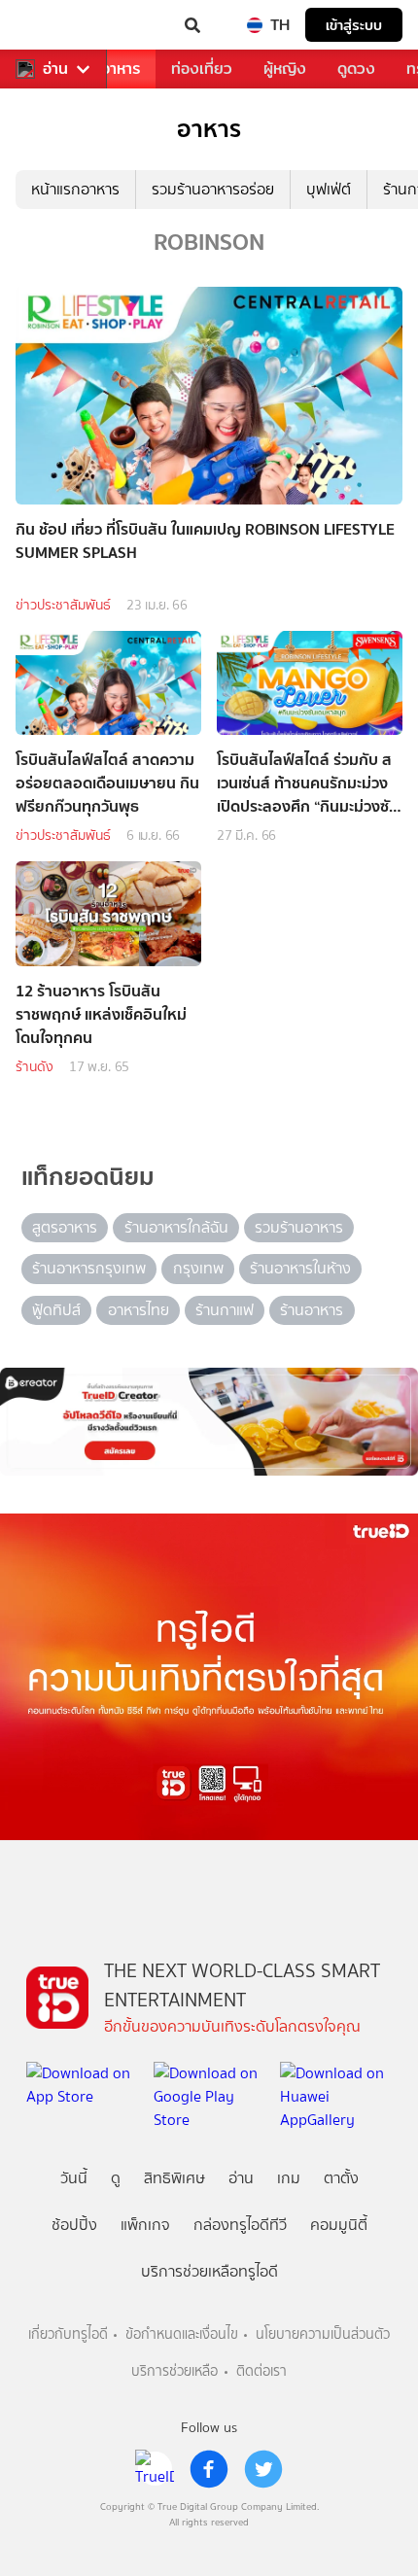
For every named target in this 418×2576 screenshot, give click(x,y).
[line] (155, 2469)
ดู (116, 2178)
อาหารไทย (139, 1310)
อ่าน (55, 69)
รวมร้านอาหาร (299, 1227)
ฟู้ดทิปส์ (56, 1310)
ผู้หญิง (285, 69)
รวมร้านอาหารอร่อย (213, 189)
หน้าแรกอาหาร (75, 189)
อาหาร (121, 69)
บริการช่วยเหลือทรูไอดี (209, 2271)
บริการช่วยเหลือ (174, 2371)
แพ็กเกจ (145, 2225)
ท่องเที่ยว (202, 69)
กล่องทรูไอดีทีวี (240, 2225)
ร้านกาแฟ (225, 1310)
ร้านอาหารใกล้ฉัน (176, 1227)
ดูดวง (356, 69)
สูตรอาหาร (65, 1227)
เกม (289, 2178)
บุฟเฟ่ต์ (329, 189)
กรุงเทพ (198, 1268)
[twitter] (263, 2469)
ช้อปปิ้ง (74, 2225)
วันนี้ (74, 2178)
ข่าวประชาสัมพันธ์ (63, 605)
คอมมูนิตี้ (339, 2225)
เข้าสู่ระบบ (354, 25)
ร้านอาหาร (312, 1310)
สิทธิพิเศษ (174, 2178)
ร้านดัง (35, 1067)
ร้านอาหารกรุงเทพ (89, 1268)
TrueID (54, 25)
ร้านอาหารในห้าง (300, 1268)
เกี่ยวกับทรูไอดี (68, 2334)
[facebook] (209, 2469)
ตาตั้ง (341, 2178)
